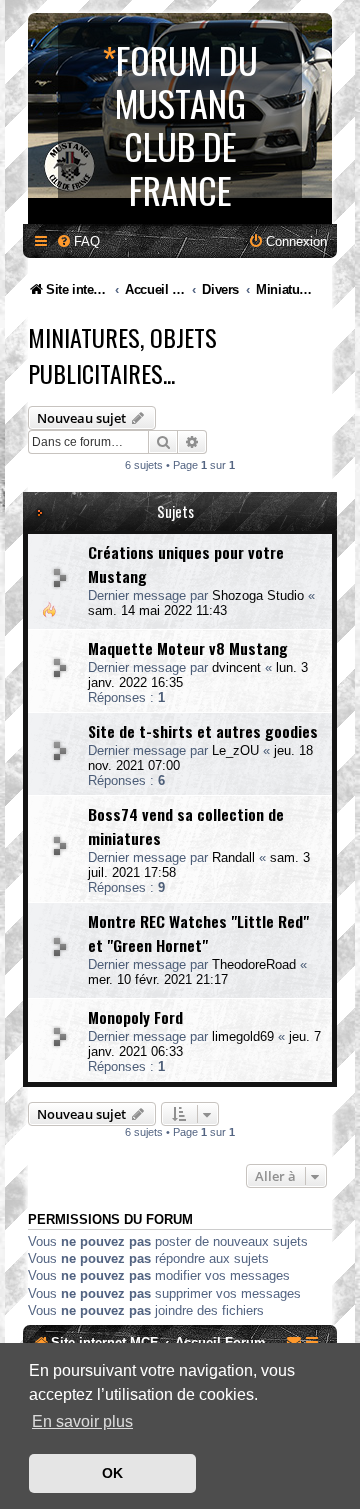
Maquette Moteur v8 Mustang (188, 648)
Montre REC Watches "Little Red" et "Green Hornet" (198, 933)
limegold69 (243, 1036)
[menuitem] (78, 241)
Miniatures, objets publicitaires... (122, 355)
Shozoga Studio (258, 595)
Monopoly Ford (135, 1017)
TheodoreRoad (254, 964)
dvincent (236, 667)
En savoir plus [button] (82, 1421)
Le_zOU (235, 750)
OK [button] (112, 1473)
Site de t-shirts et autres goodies (203, 731)
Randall (233, 857)
